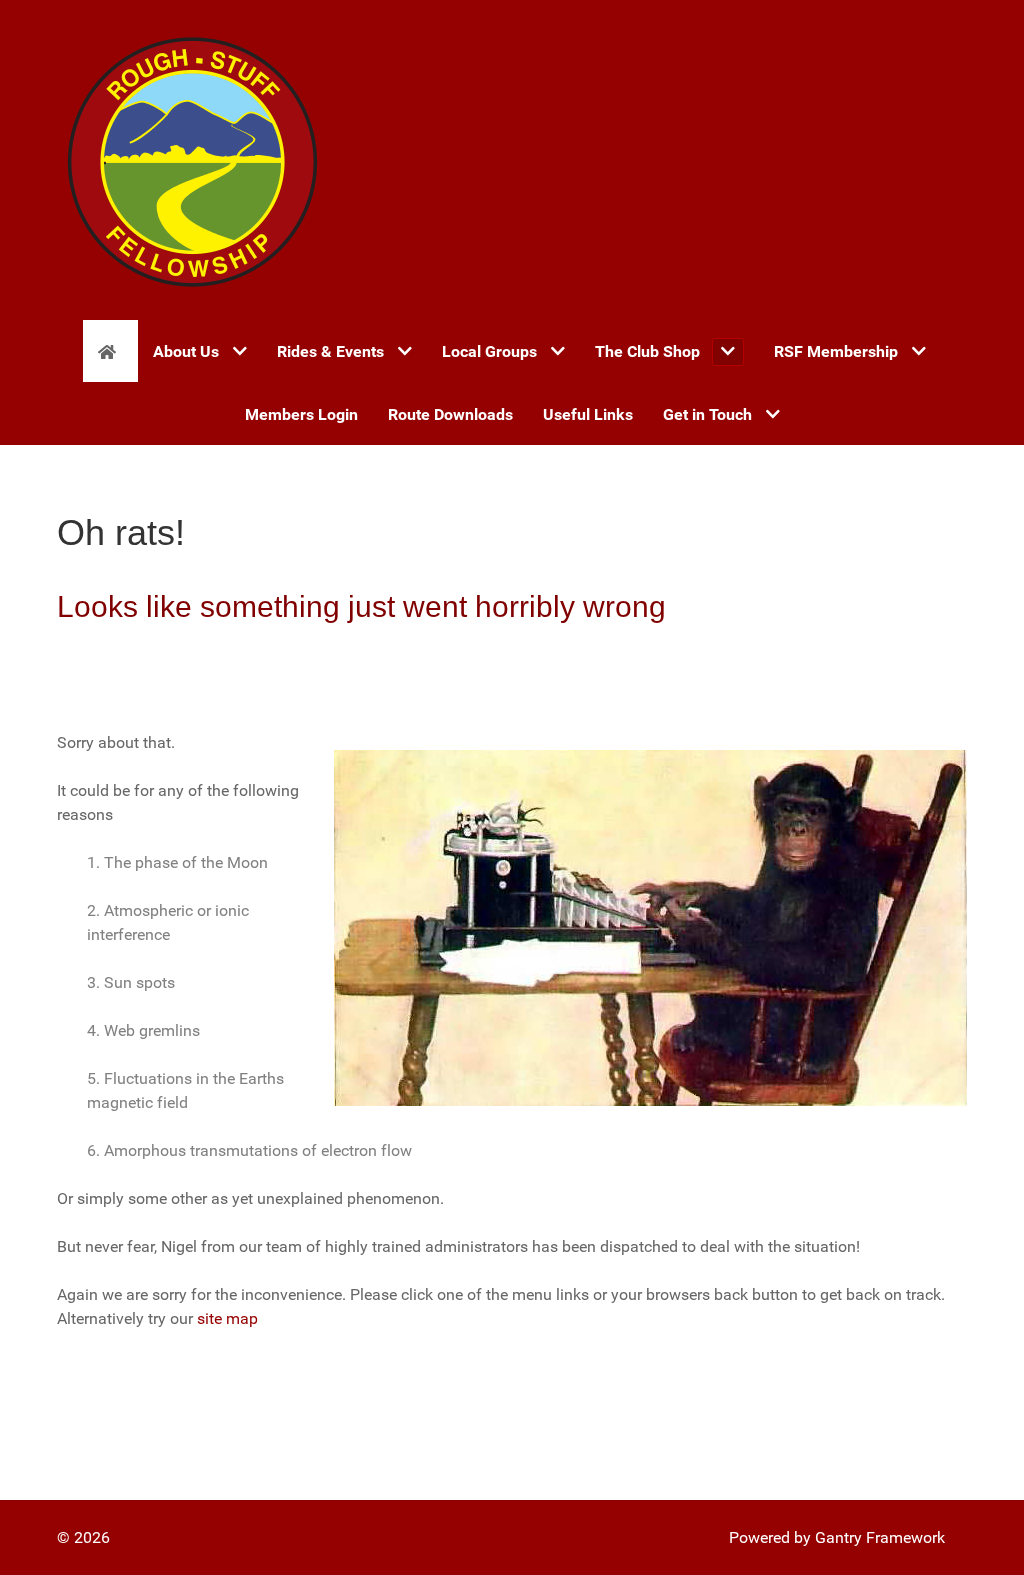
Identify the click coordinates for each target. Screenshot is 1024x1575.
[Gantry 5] (192, 160)
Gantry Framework (880, 1537)
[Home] (110, 351)
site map (227, 1318)
